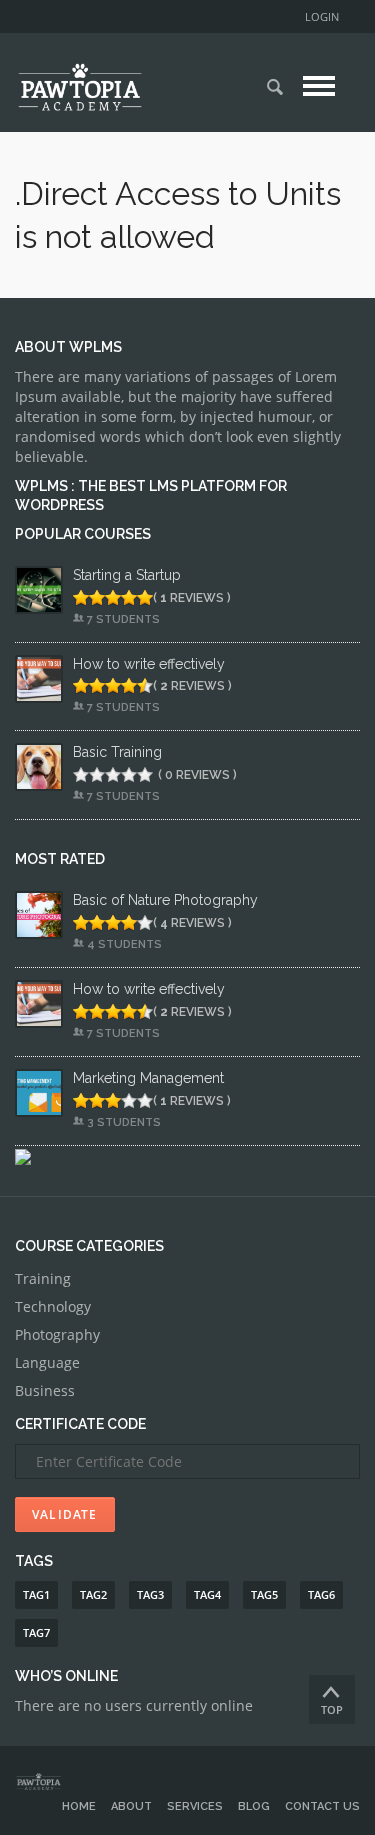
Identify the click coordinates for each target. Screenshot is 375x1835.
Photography (57, 1334)
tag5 (264, 1594)
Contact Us (322, 1806)
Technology (53, 1306)
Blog (254, 1806)
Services (195, 1806)
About (131, 1806)
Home (79, 1806)
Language (47, 1362)
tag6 (321, 1594)
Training (43, 1278)
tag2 (93, 1594)
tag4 (207, 1594)
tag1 (36, 1594)
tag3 (150, 1594)
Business (45, 1390)
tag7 (36, 1632)
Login (322, 16)
